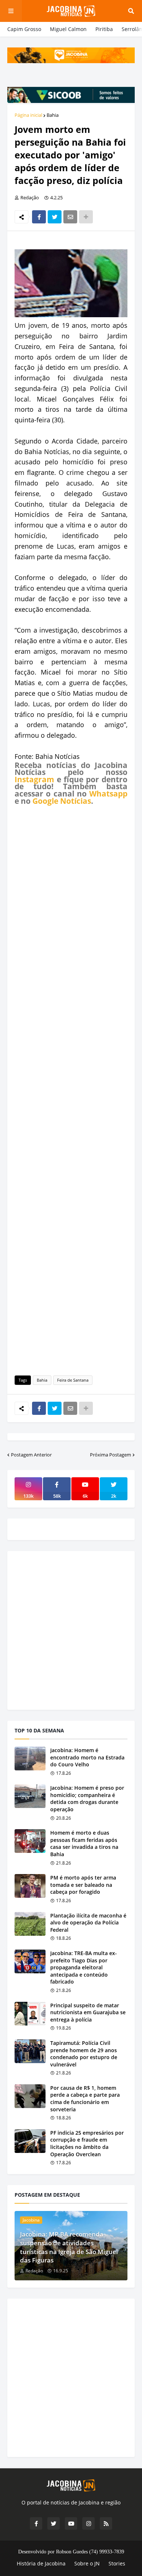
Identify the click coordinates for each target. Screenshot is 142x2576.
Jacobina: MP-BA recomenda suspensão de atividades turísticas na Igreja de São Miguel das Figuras (69, 2247)
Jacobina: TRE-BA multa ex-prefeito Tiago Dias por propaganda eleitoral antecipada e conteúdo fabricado (84, 1967)
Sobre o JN (87, 2563)
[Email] (70, 217)
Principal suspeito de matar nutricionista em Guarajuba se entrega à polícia (88, 2012)
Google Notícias (62, 801)
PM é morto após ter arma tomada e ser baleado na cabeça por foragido (83, 1885)
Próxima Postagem (111, 1455)
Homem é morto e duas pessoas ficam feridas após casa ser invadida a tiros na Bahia (84, 1843)
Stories (117, 2563)
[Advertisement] (71, 1089)
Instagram (34, 779)
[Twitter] (55, 217)
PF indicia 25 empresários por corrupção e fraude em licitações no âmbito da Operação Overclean (87, 2143)
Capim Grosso (24, 29)
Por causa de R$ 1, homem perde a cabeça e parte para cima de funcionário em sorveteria (85, 2099)
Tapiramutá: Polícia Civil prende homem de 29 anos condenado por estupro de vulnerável (84, 2054)
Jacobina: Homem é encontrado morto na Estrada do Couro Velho (87, 1757)
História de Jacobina (41, 2563)
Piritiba (104, 29)
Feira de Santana (73, 1380)
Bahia (53, 115)
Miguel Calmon (68, 29)
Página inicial (28, 115)
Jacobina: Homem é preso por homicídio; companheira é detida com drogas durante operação (87, 1798)
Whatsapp (108, 794)
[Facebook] (39, 217)
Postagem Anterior (31, 1455)
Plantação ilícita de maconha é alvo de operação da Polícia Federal (88, 1923)
